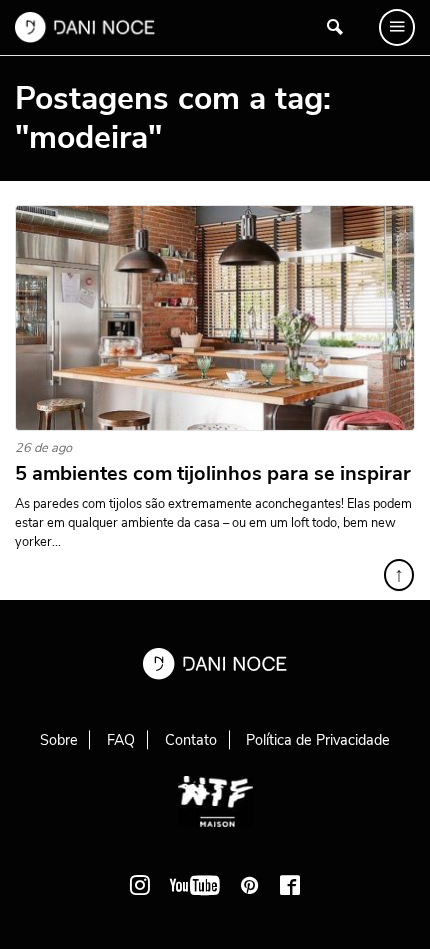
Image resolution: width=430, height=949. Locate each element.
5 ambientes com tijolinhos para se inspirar (213, 474)
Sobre (59, 740)
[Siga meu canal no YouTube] (195, 885)
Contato (191, 740)
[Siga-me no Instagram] (140, 885)
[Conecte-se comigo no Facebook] (290, 885)
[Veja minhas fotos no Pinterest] (250, 885)
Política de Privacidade (318, 740)
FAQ (121, 740)
